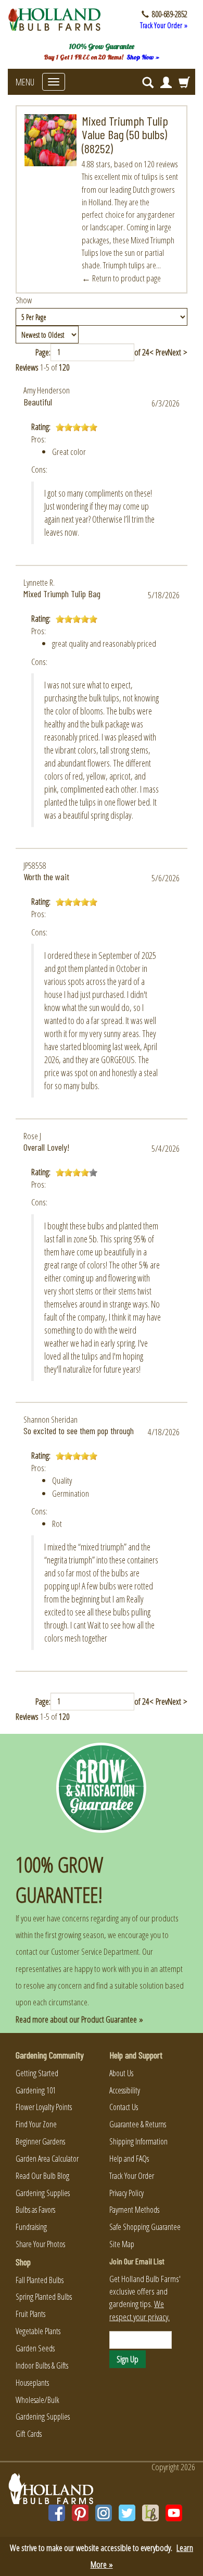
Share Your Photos (40, 2244)
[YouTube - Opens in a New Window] (174, 2513)
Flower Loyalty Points (44, 2107)
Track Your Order (132, 2176)
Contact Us (124, 2107)
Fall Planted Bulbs (40, 2280)
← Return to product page (121, 278)
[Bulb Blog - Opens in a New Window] (150, 2513)
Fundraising (31, 2227)
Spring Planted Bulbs (44, 2297)
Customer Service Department (95, 1951)
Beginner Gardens (40, 2141)
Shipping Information (138, 2141)
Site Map (122, 2244)
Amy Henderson (47, 390)
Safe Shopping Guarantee (145, 2227)
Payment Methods (134, 2210)
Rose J (32, 1136)
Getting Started (37, 2073)
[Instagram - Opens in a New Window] (104, 2513)
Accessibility (125, 2090)
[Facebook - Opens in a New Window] (57, 2513)
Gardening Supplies (43, 2193)
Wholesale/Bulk (37, 2400)
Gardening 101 (36, 2090)
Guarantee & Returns (138, 2124)
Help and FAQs (129, 2159)
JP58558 (35, 865)
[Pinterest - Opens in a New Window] (80, 2513)
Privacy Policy (126, 2193)
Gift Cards (29, 2434)
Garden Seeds (35, 2348)
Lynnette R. (39, 582)
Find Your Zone (36, 2124)
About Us (121, 2073)
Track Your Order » (164, 25)
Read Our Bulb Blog (42, 2176)
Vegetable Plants (38, 2331)
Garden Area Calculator (47, 2159)
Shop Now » (143, 57)
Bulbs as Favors (35, 2210)
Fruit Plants (30, 2314)
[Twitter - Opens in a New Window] (127, 2513)
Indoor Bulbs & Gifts (42, 2365)
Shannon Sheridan (50, 1419)
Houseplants (32, 2383)
